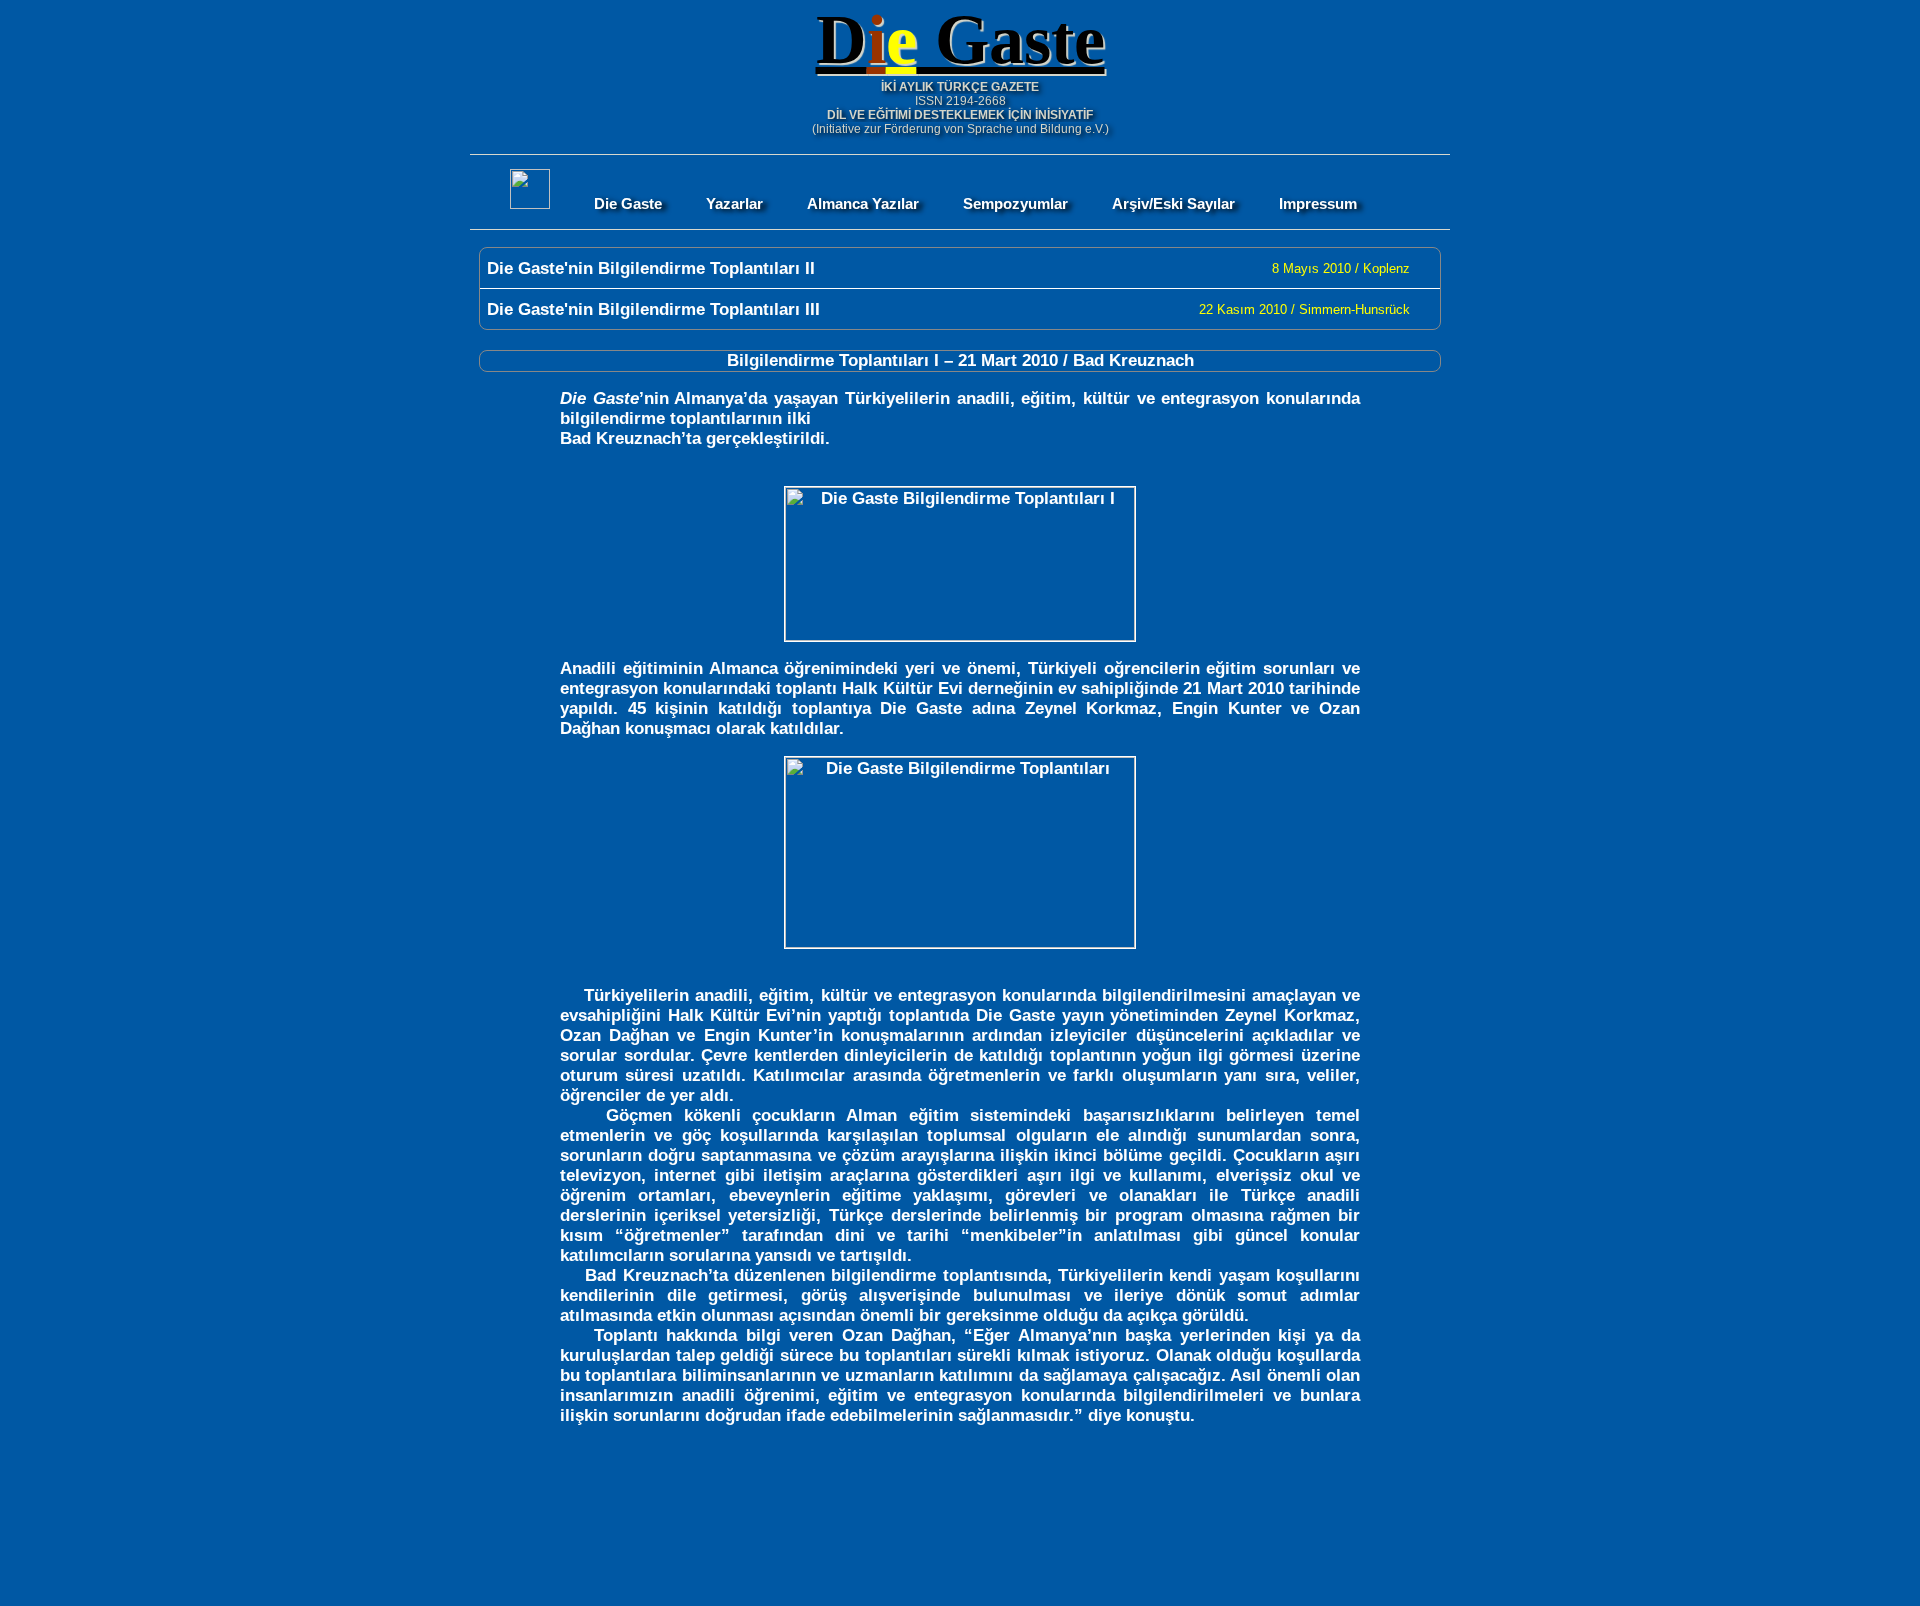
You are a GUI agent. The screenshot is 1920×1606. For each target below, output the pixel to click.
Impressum (1318, 203)
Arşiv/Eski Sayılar (1173, 203)
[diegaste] (530, 203)
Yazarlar (734, 203)
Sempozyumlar (1015, 203)
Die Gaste (628, 203)
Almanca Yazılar (863, 203)
